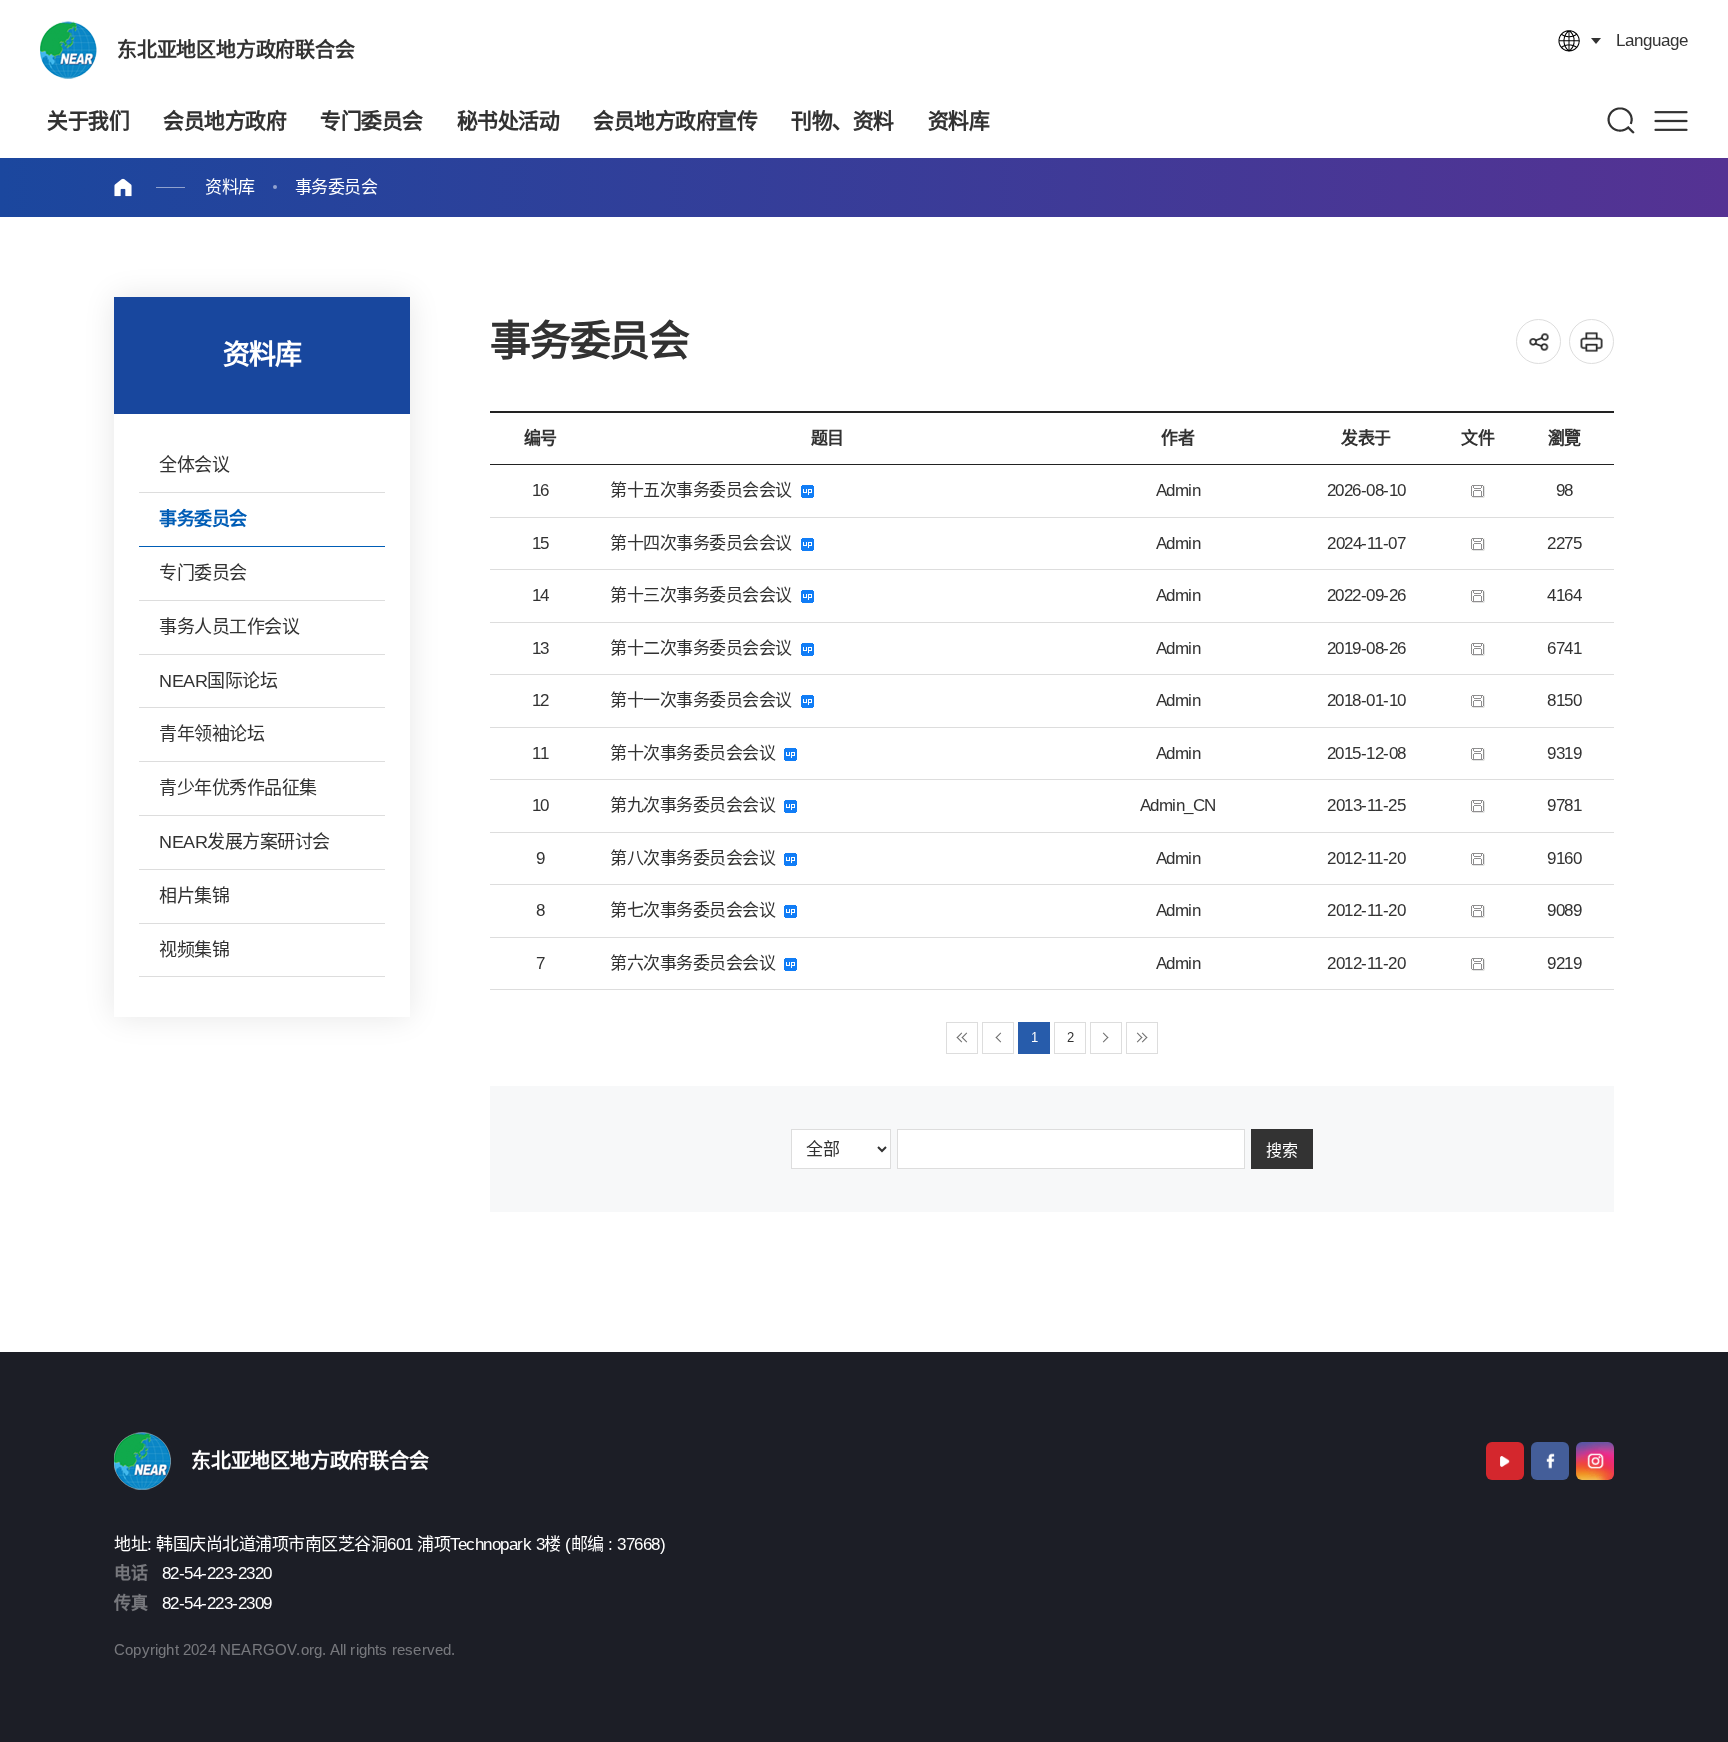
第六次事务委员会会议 (697, 963)
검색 (1622, 120)
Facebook (1550, 1461)
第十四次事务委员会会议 (705, 543)
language (1652, 40)
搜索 (1282, 1150)
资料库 (230, 187)
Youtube (1505, 1461)
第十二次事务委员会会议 (705, 648)
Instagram (1595, 1461)
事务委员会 (336, 187)
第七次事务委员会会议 (697, 910)
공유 (1538, 341)
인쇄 (1591, 341)
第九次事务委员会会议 (697, 805)
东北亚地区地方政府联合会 (236, 50)
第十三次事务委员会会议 (705, 595)
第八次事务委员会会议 (697, 858)
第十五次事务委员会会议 (705, 490)
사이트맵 (1671, 120)
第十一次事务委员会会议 (705, 700)
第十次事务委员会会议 (697, 753)
